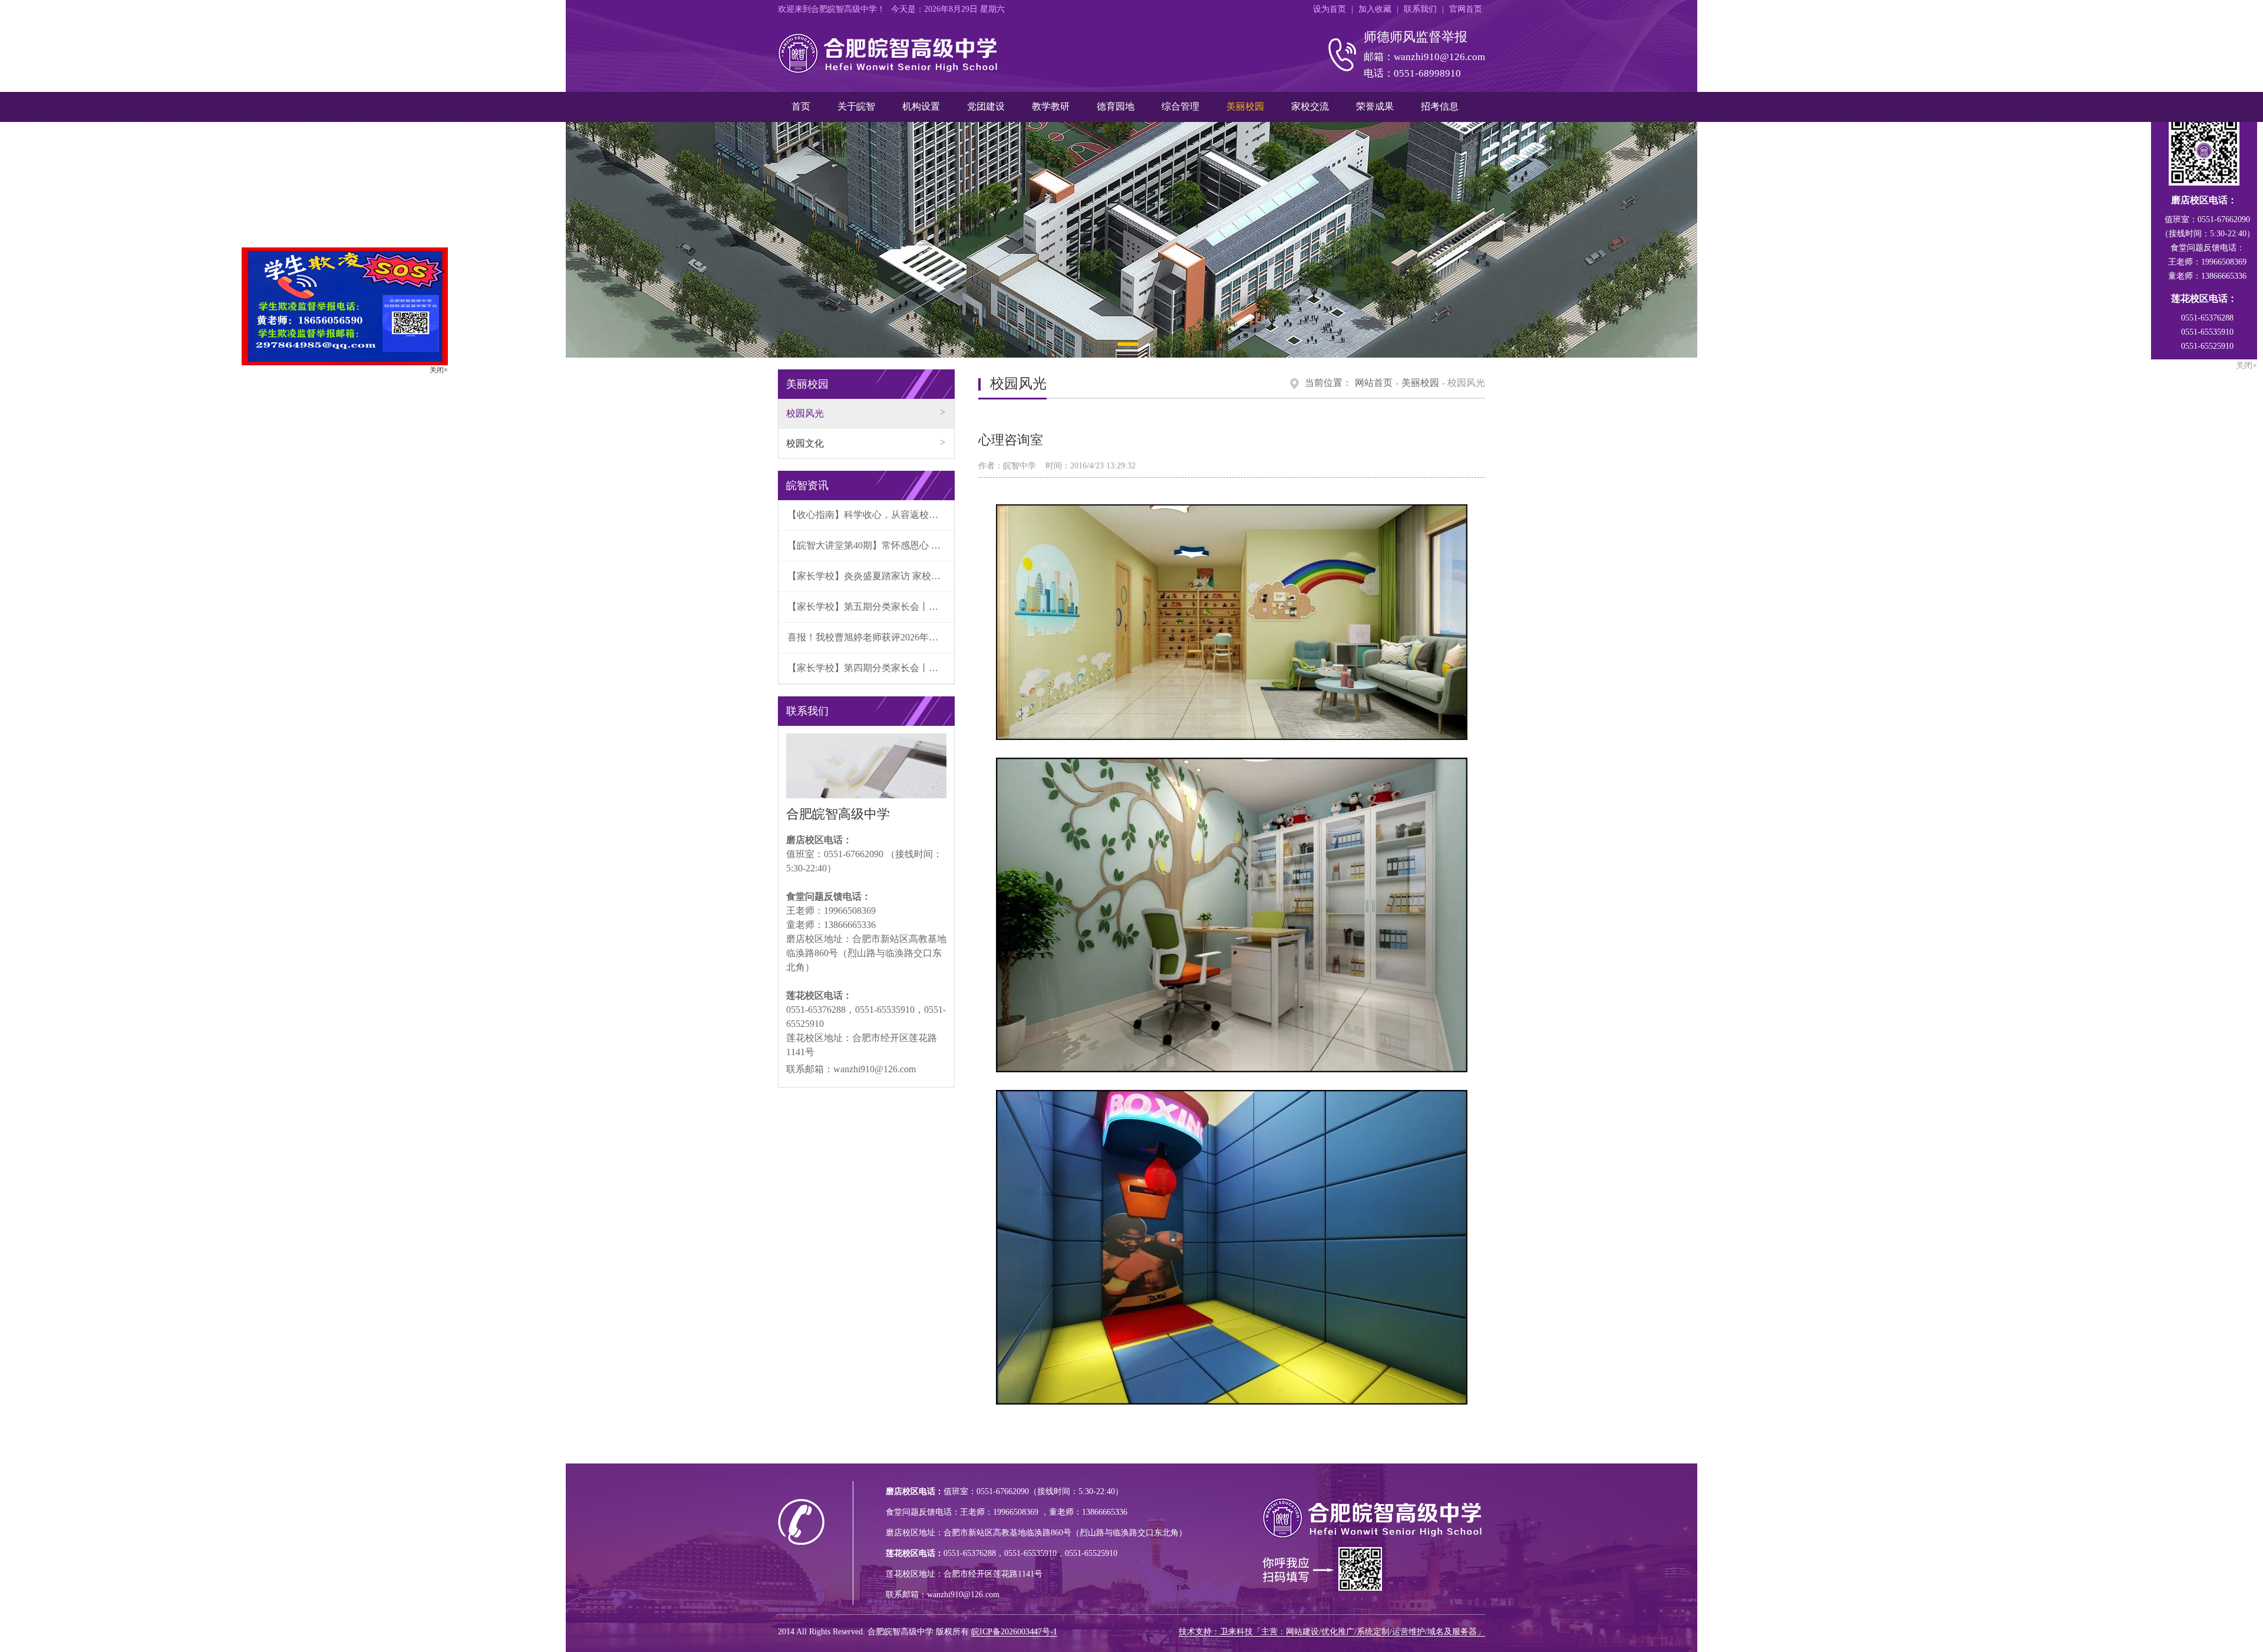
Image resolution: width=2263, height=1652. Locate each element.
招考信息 (1440, 106)
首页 (801, 106)
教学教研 (1051, 106)
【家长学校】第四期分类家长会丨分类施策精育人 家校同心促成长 (871, 668)
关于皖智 (856, 106)
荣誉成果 (1375, 106)
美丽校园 (1245, 106)
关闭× (495, 427)
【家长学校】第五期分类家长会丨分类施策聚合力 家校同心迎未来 (871, 607)
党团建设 (986, 106)
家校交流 (1310, 106)
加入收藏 (1375, 9)
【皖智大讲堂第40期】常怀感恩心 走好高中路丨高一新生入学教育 (871, 545)
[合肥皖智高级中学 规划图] (1131, 240)
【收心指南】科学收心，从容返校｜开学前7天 (871, 515)
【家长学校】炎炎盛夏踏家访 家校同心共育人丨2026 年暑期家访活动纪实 (871, 576)
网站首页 (1374, 383)
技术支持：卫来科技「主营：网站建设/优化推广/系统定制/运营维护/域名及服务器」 (1332, 1632)
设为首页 (1330, 9)
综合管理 (1180, 106)
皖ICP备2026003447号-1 (1014, 1632)
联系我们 (1420, 9)
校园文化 (805, 443)
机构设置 (921, 106)
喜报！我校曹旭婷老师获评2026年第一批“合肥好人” (871, 637)
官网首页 (1466, 9)
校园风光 (805, 413)
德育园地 (1116, 106)
